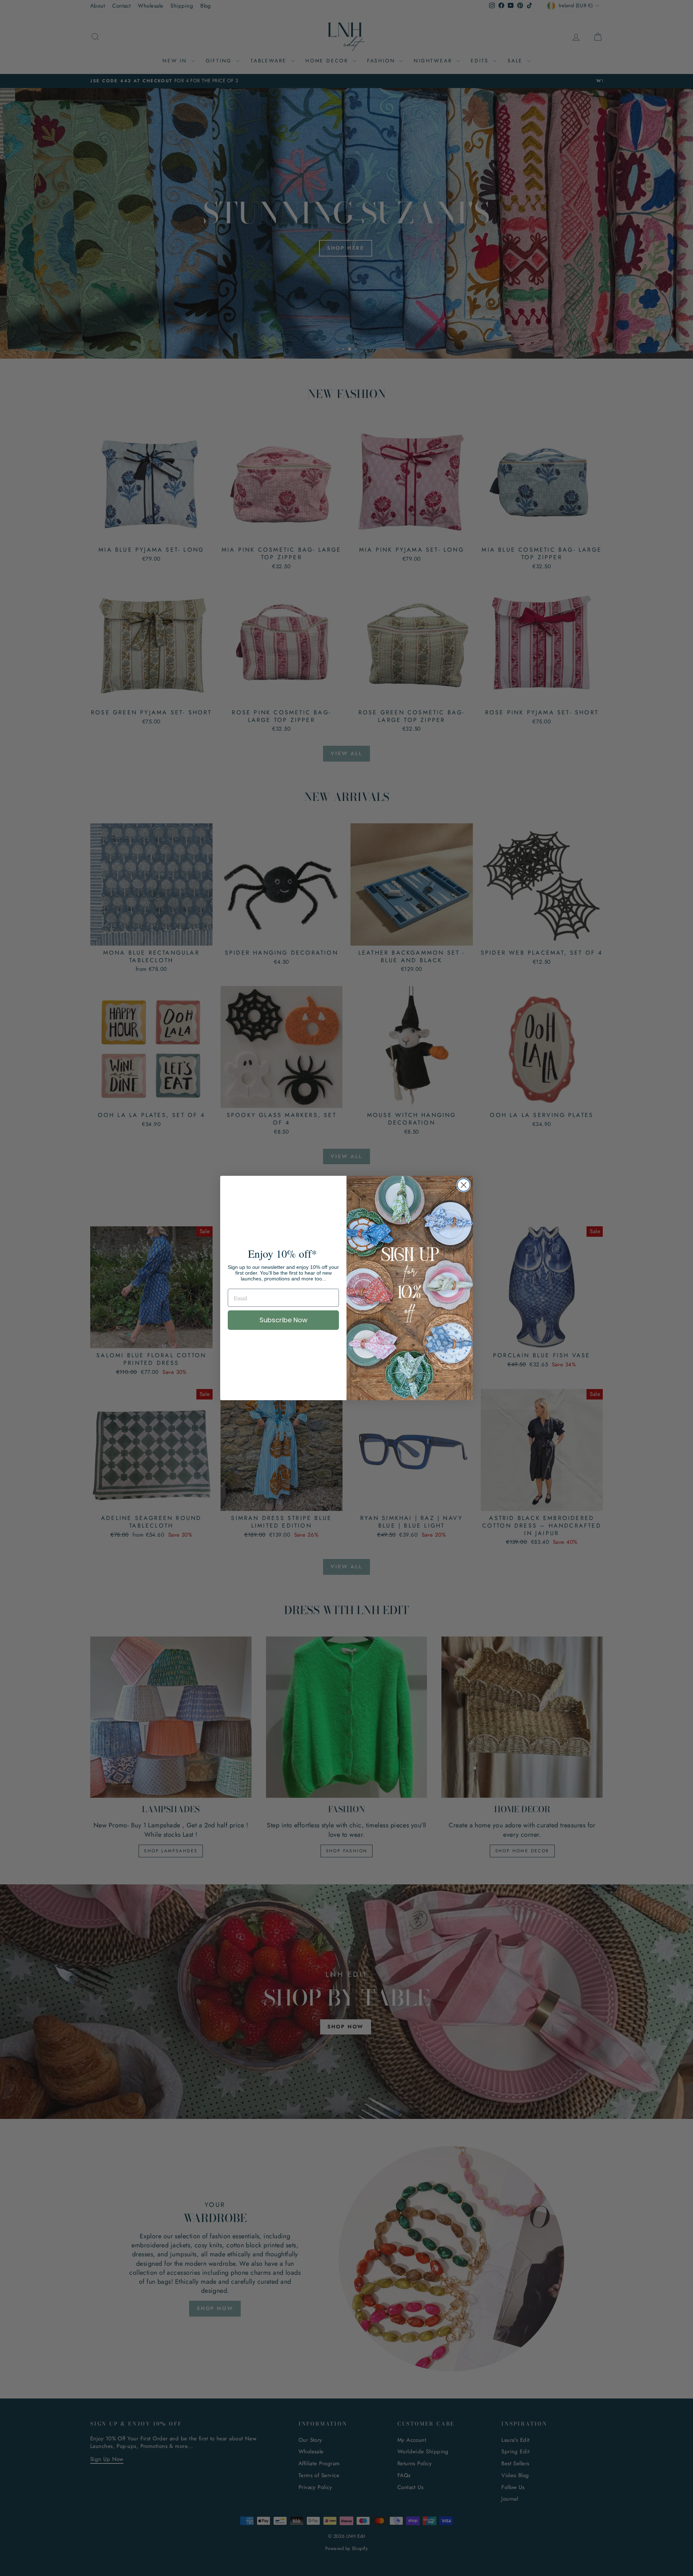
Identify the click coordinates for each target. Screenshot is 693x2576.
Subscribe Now (284, 1320)
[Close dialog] (464, 1185)
